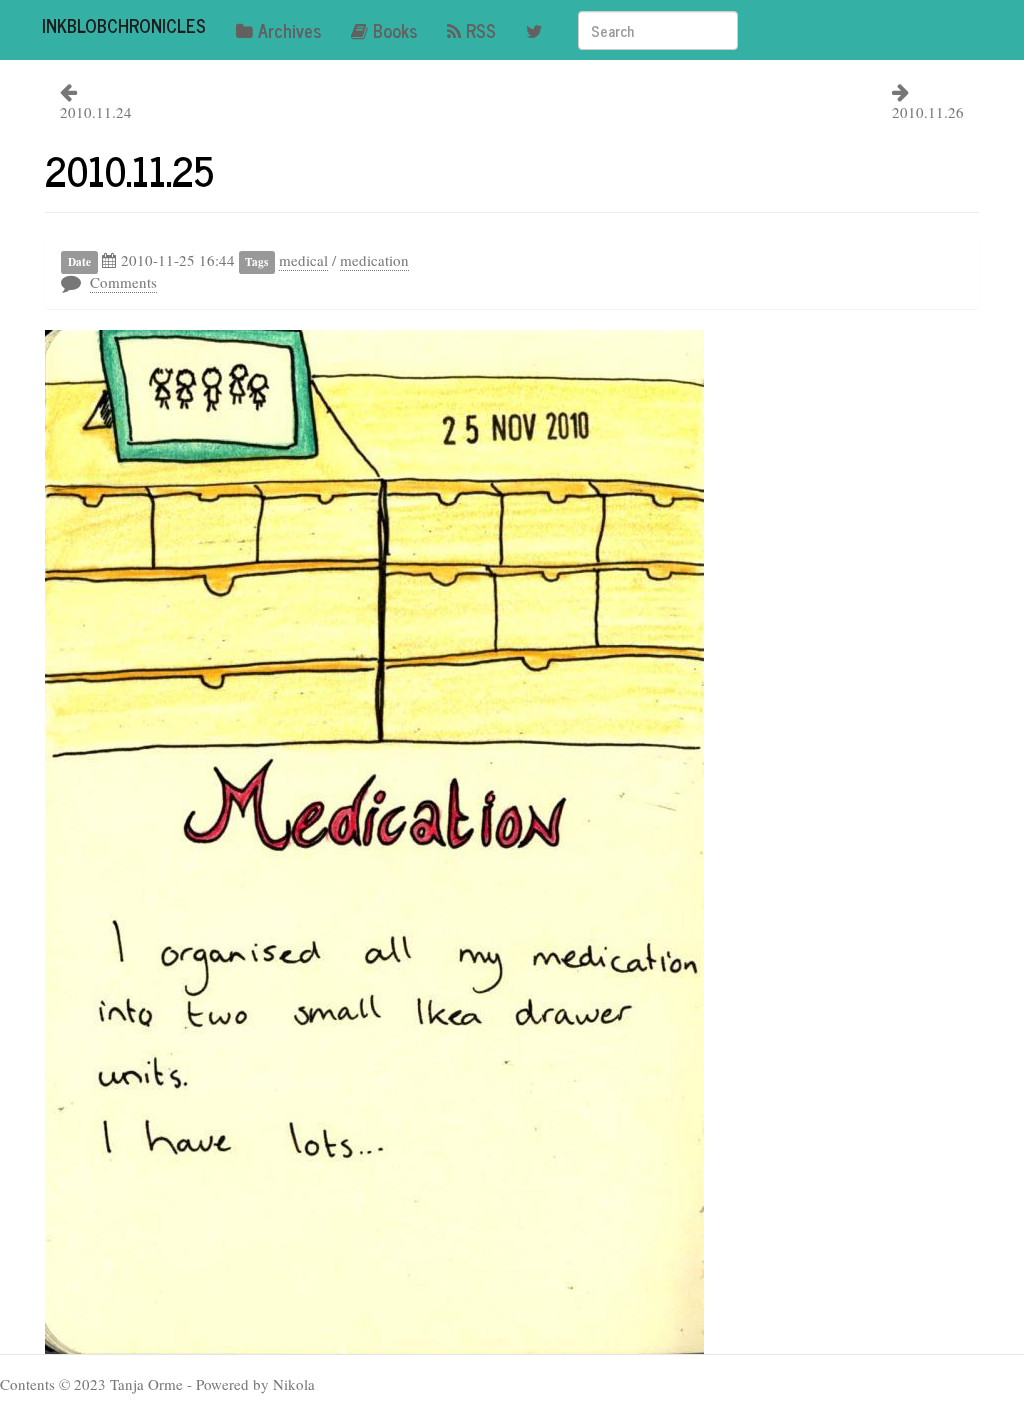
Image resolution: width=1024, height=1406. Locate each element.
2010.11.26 (928, 112)
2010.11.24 (96, 112)
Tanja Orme (146, 1384)
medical (303, 260)
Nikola (294, 1384)
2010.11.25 (129, 170)
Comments (123, 282)
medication (374, 260)
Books (395, 30)
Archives (289, 30)
